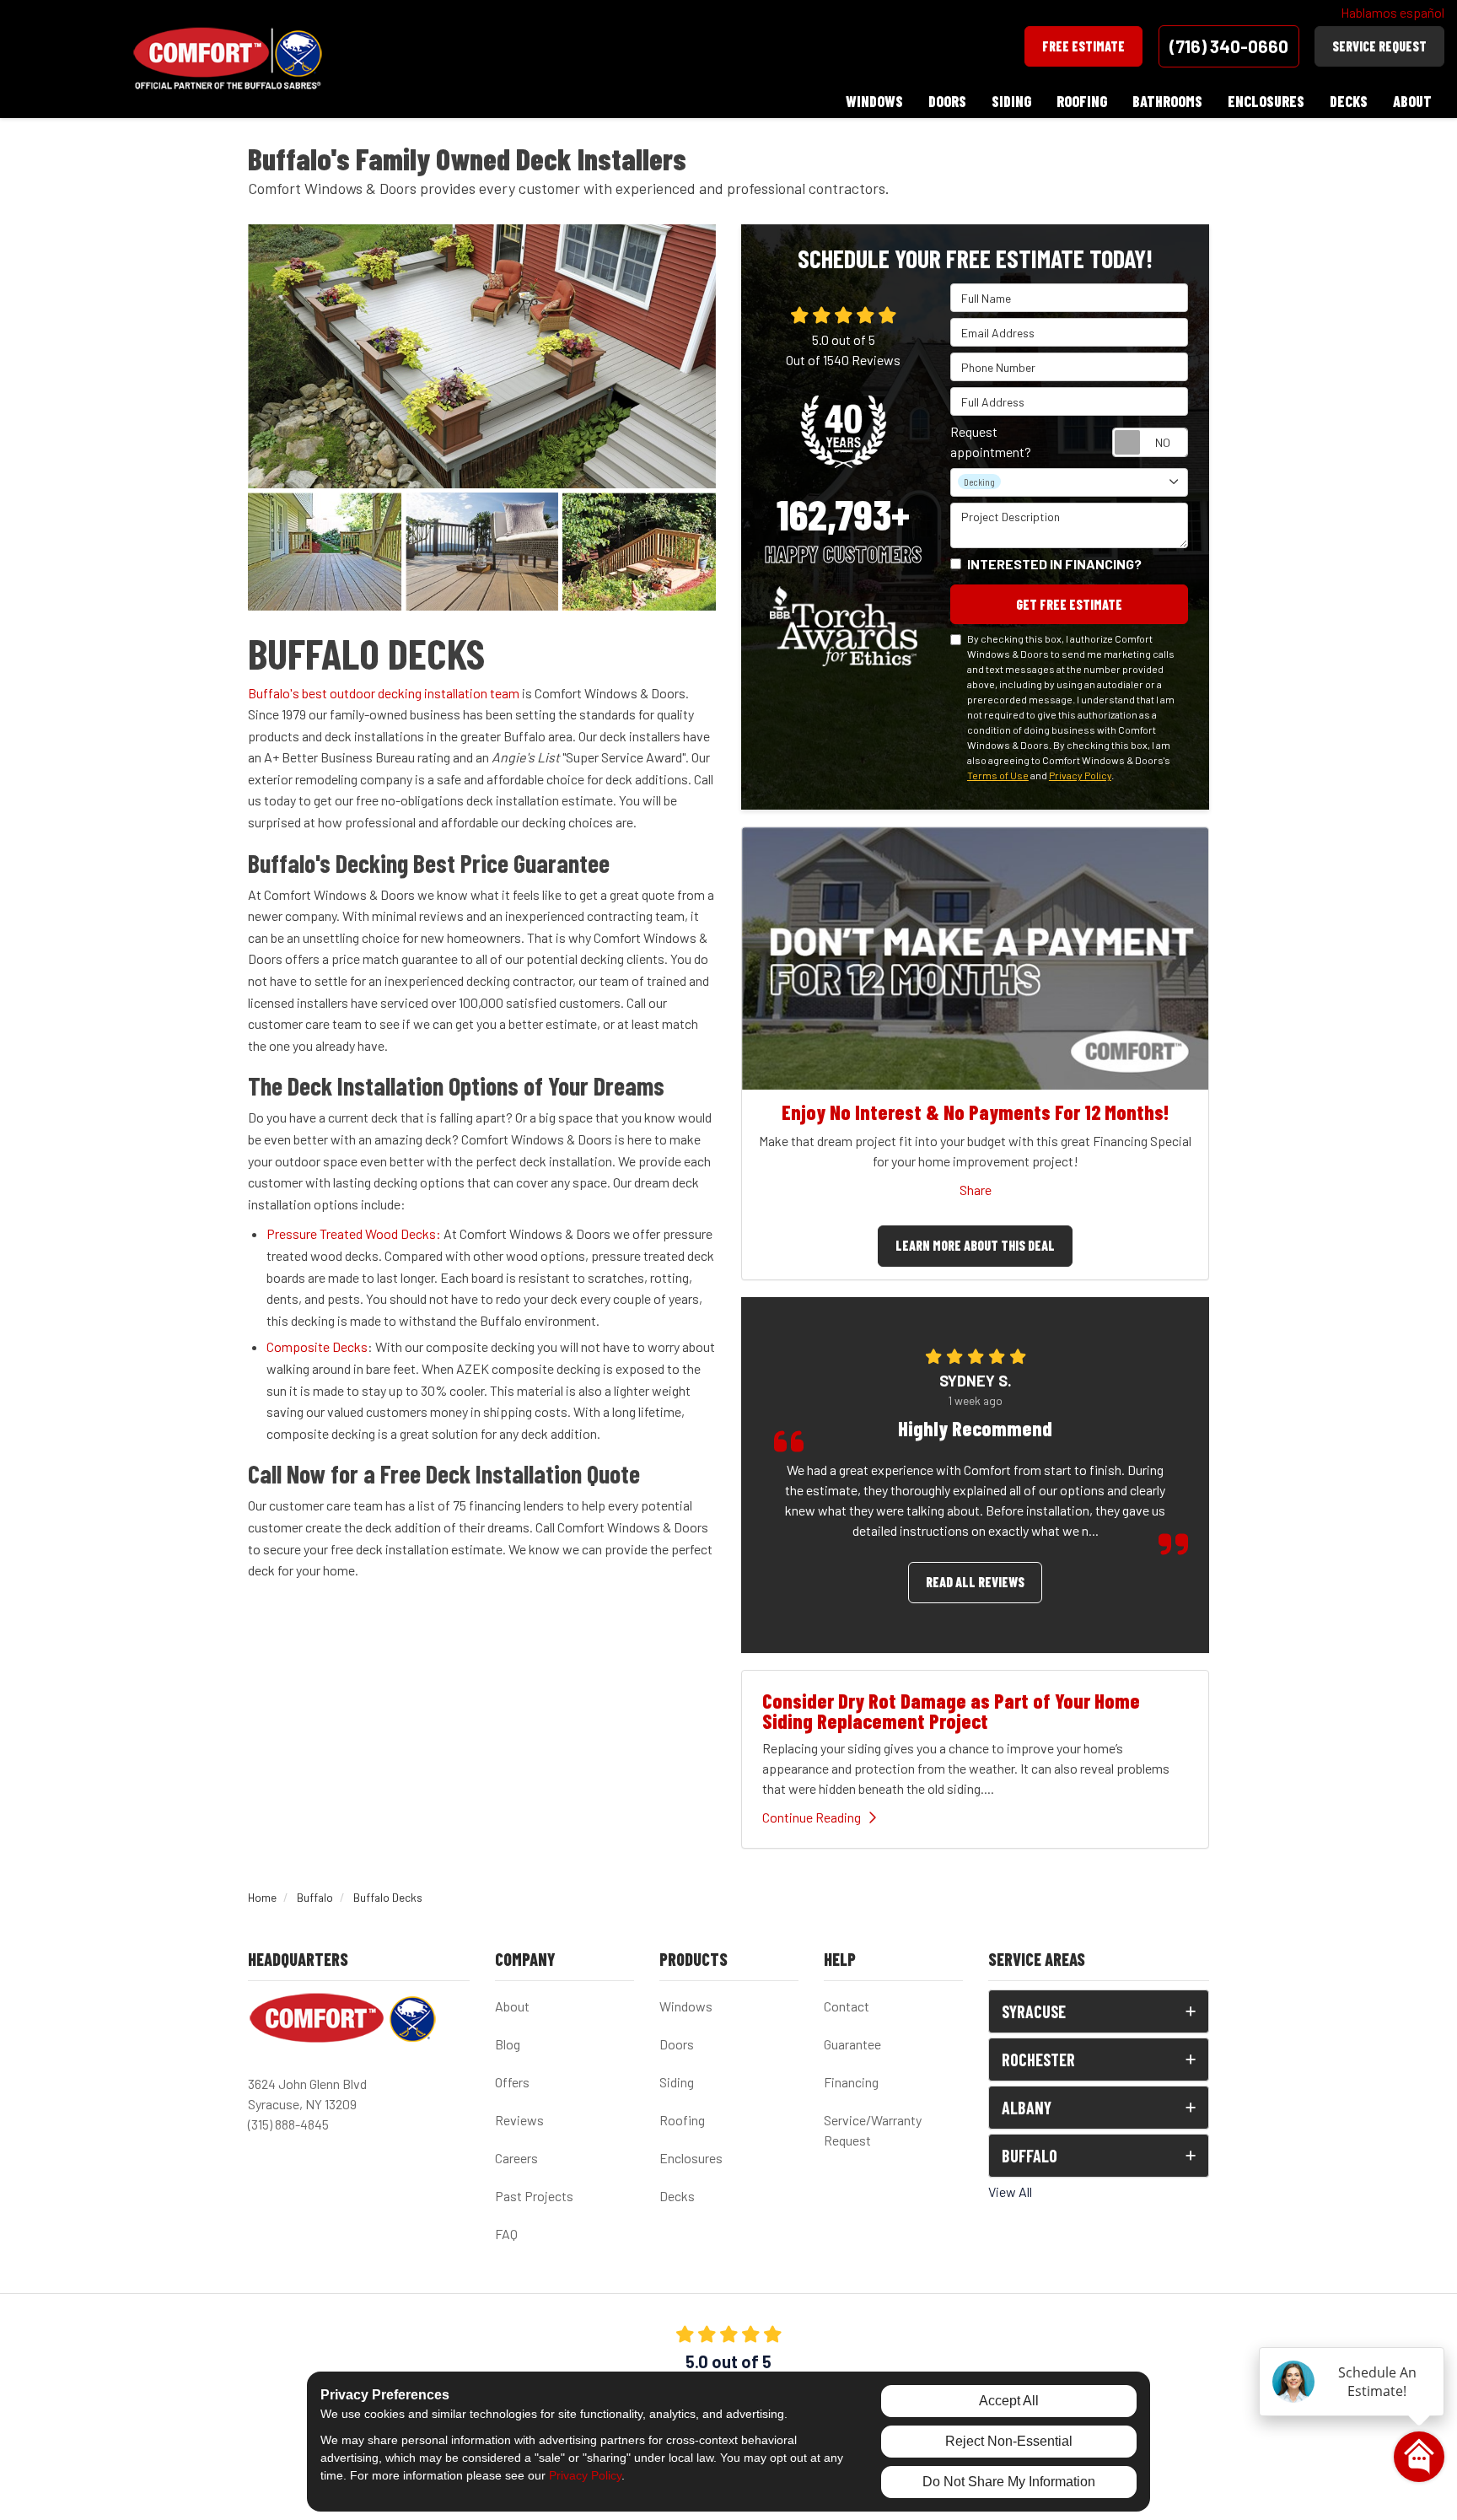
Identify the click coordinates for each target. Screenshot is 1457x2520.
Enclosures (691, 2158)
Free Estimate (1083, 46)
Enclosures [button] (1266, 101)
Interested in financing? (1054, 564)
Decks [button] (1349, 101)
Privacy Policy (1080, 775)
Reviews (519, 2120)
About (512, 2006)
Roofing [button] (1082, 101)
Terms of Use (998, 775)
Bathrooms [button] (1167, 101)
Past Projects (534, 2196)
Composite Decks (317, 1346)
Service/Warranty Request (873, 2130)
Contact (847, 2006)
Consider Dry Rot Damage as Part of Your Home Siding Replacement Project (951, 1711)
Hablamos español (1392, 12)
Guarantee (852, 2044)
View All (1010, 2192)
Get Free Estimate (1069, 604)
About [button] (1412, 101)
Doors (677, 2044)
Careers (516, 2158)
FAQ (506, 2234)
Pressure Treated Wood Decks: (354, 1233)
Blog (508, 2044)
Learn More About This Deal (975, 1245)
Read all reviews (975, 1582)
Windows (686, 2006)
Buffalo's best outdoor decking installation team (384, 693)
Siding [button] (1011, 101)
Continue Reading (812, 1817)
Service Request (1379, 46)
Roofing (682, 2120)
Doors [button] (947, 101)
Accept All (1009, 2401)
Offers (512, 2082)
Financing (851, 2082)
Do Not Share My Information (1009, 2482)
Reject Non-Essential (1009, 2441)
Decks (677, 2196)
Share (976, 1190)
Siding (677, 2082)
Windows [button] (874, 101)
